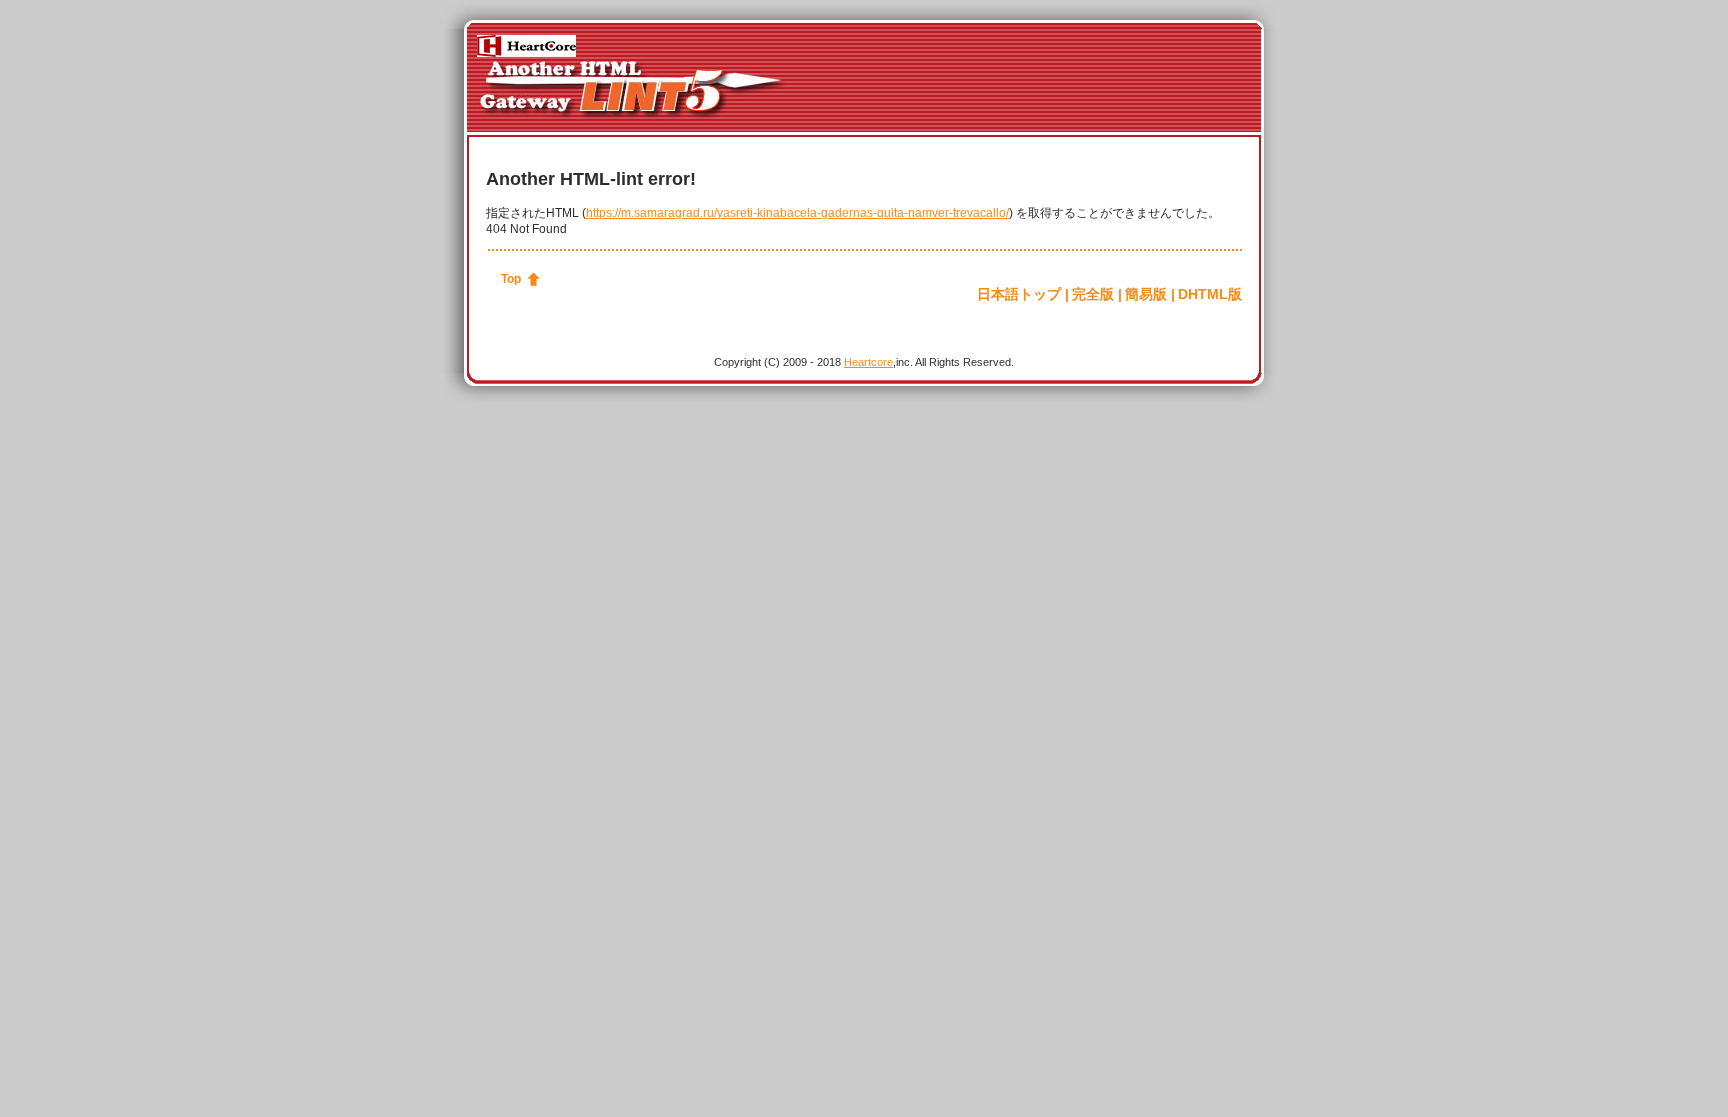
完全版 (1093, 294)
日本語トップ (1019, 294)
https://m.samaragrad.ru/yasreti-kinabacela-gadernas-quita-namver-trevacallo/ (797, 213)
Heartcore (868, 362)
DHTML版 (1210, 294)
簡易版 (1146, 294)
